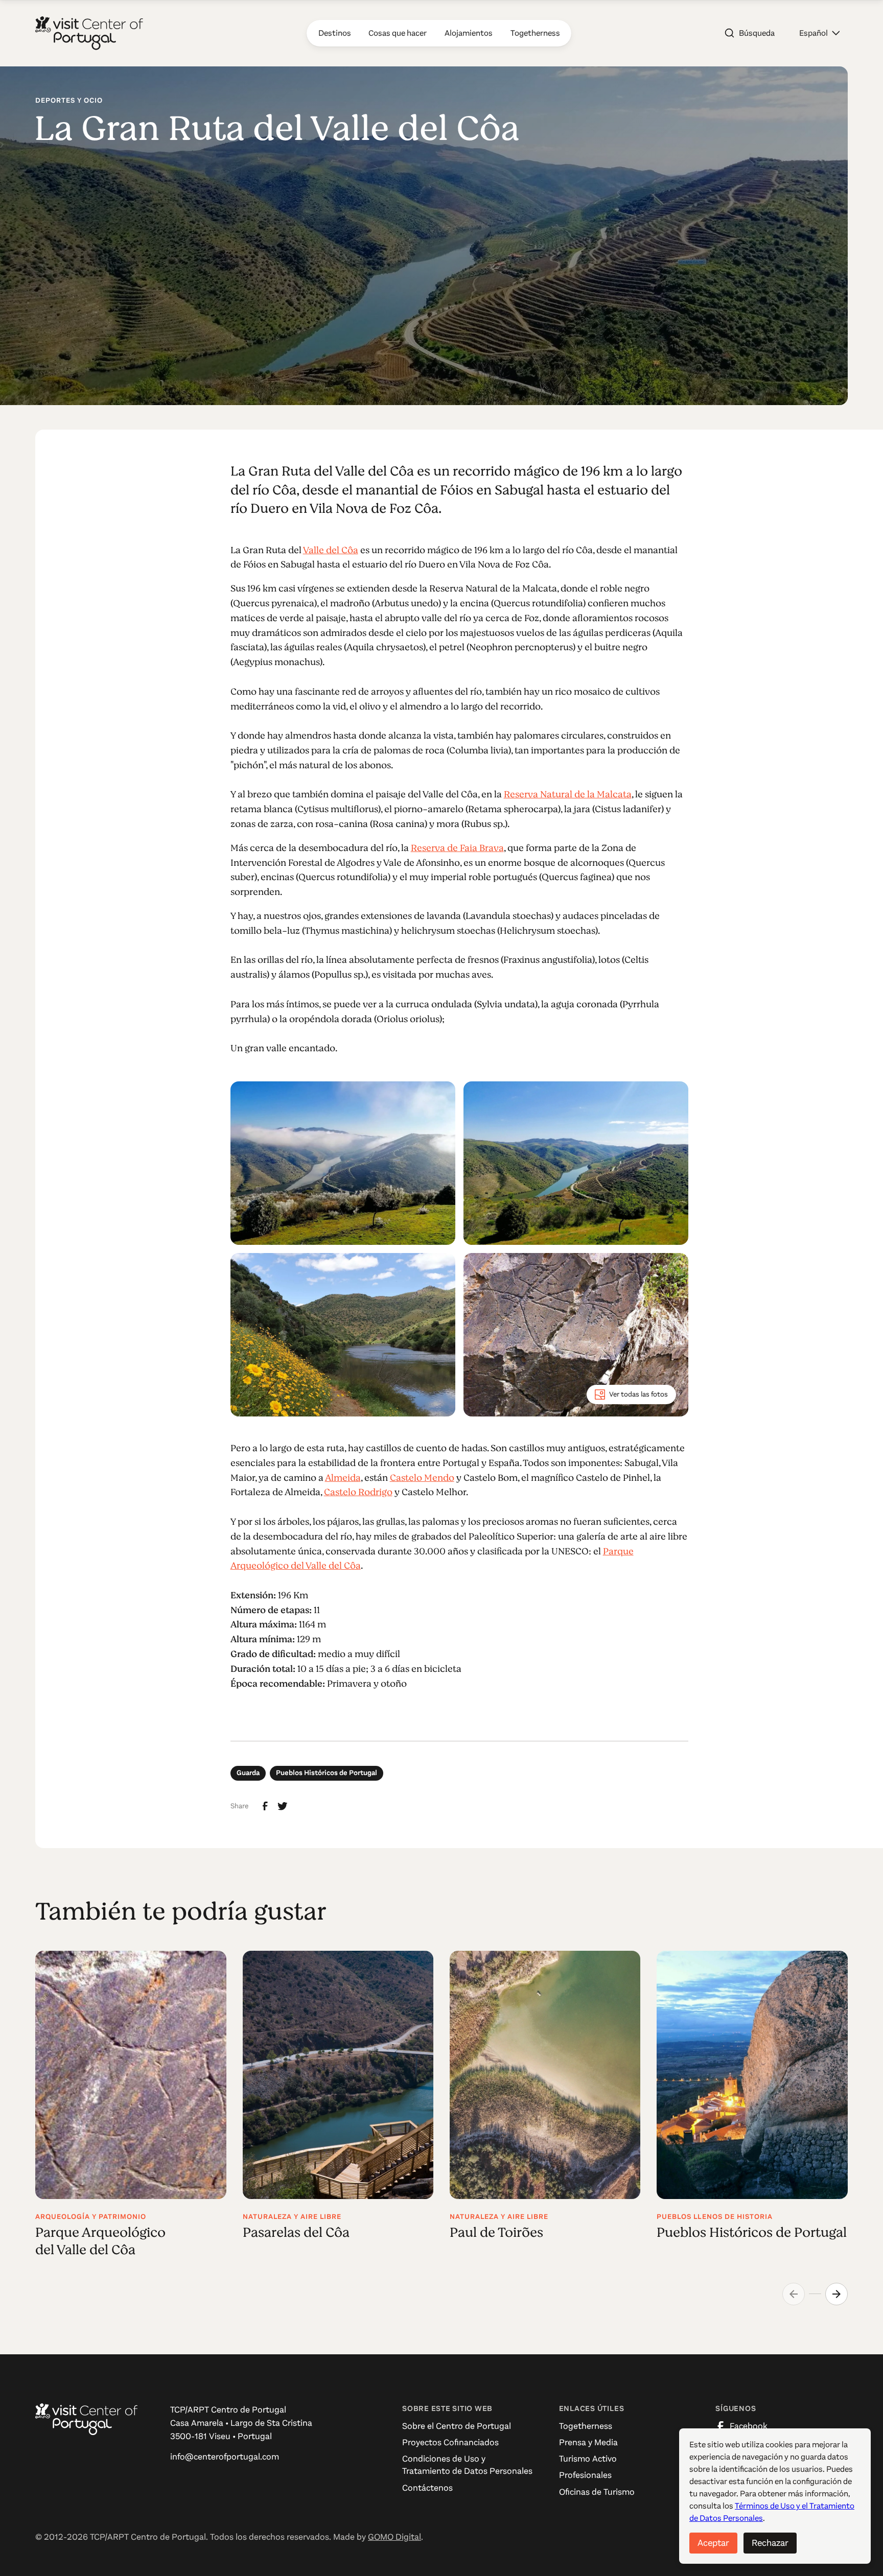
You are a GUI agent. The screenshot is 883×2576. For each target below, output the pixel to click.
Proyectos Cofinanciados (450, 2442)
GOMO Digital (394, 2537)
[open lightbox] (343, 1163)
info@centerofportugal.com (225, 2457)
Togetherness (586, 2426)
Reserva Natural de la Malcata (568, 794)
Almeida (343, 1478)
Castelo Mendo (422, 1478)
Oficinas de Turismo (597, 2492)
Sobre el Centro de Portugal (457, 2426)
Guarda (248, 1773)
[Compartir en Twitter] (283, 1806)
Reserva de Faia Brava (457, 848)
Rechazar (770, 2543)
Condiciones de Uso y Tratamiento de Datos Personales (467, 2465)
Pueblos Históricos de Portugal (327, 1773)
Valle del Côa (331, 550)
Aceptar (713, 2543)
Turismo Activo (588, 2459)
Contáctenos (427, 2488)
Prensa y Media (588, 2442)
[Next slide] (836, 2294)
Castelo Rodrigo (358, 1492)
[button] (819, 33)
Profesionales (585, 2475)
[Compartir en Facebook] (265, 1806)
